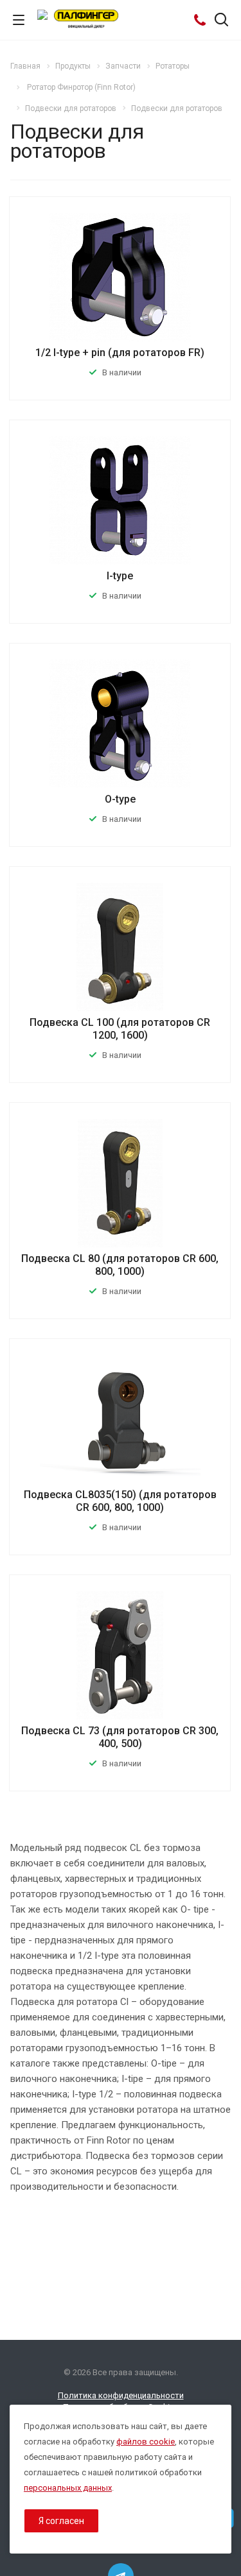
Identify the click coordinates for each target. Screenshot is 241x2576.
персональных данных (68, 2488)
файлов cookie (146, 2442)
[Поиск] (221, 21)
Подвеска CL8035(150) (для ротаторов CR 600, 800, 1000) (120, 1501)
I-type (120, 576)
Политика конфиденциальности (121, 2395)
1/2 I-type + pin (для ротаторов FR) (120, 353)
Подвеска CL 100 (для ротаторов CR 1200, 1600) (120, 1029)
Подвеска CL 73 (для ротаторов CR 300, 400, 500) (120, 1737)
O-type (120, 799)
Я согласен (61, 2521)
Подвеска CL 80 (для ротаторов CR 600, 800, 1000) (120, 1265)
